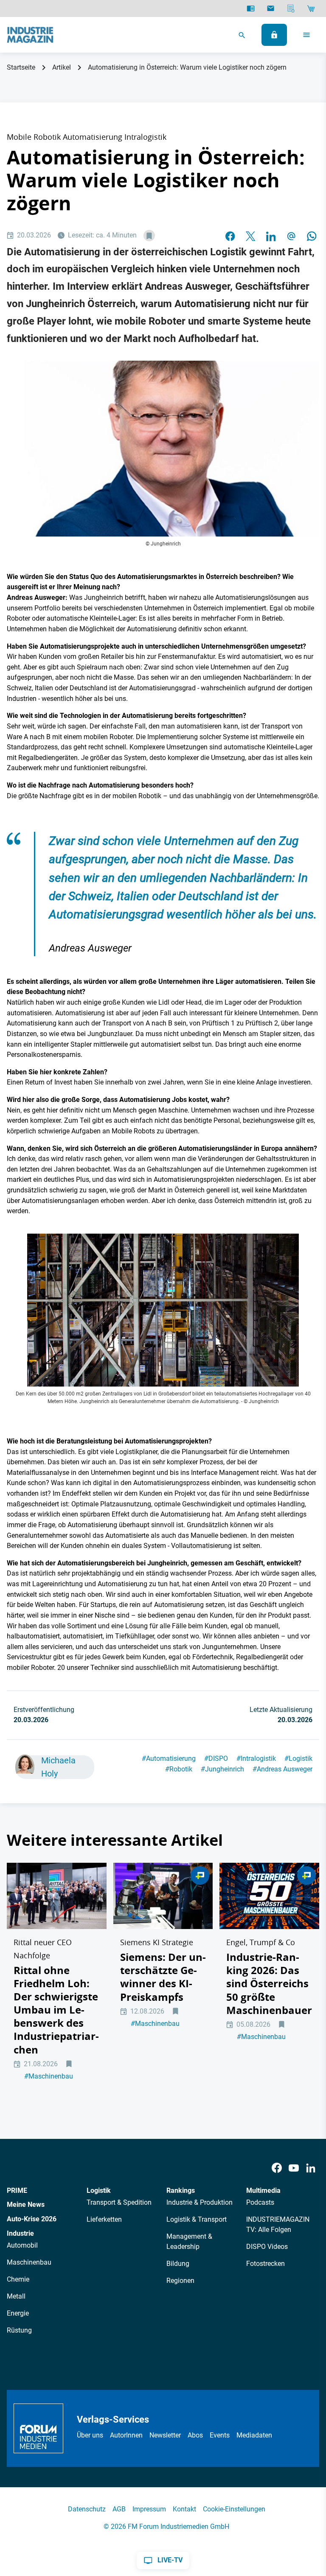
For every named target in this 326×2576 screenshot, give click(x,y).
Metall (16, 2296)
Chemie (18, 2279)
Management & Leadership (189, 2241)
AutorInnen (126, 2435)
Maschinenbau (49, 2076)
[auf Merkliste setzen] (149, 236)
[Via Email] (291, 236)
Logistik (298, 1758)
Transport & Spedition (119, 2202)
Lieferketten (104, 2219)
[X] (250, 236)
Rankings (181, 2190)
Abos (195, 2435)
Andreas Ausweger (282, 1769)
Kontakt (184, 2509)
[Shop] (311, 8)
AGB (119, 2509)
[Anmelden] (274, 35)
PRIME (17, 2190)
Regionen (180, 2281)
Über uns (90, 2435)
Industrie (20, 2233)
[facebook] (230, 236)
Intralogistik (256, 1758)
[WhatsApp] (312, 236)
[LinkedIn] (271, 236)
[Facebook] (277, 2168)
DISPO (216, 1758)
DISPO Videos (267, 2247)
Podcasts (260, 2202)
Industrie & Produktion (200, 2202)
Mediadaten (254, 2435)
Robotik (179, 1769)
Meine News (26, 2205)
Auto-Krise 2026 (32, 2219)
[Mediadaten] (291, 8)
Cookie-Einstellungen (234, 2509)
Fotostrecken (266, 2264)
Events (220, 2435)
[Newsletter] (271, 8)
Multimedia (263, 2190)
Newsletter (165, 2435)
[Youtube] (294, 2168)
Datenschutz (87, 2509)
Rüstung (19, 2330)
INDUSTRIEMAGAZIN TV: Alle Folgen (278, 2224)
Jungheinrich (222, 1769)
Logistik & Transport (197, 2219)
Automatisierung (169, 1758)
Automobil (22, 2245)
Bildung (178, 2264)
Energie (18, 2313)
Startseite (21, 67)
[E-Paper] (251, 8)
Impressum (149, 2509)
